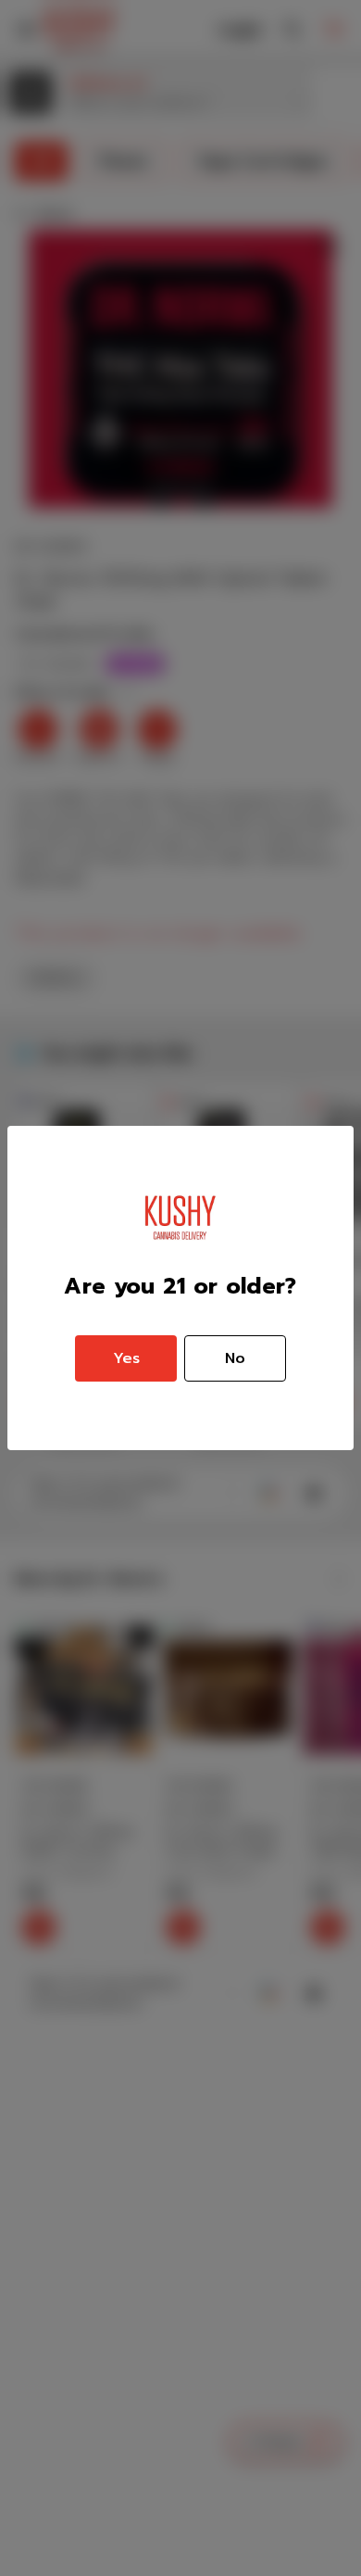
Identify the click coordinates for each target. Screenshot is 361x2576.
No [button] (235, 1358)
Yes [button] (126, 1358)
